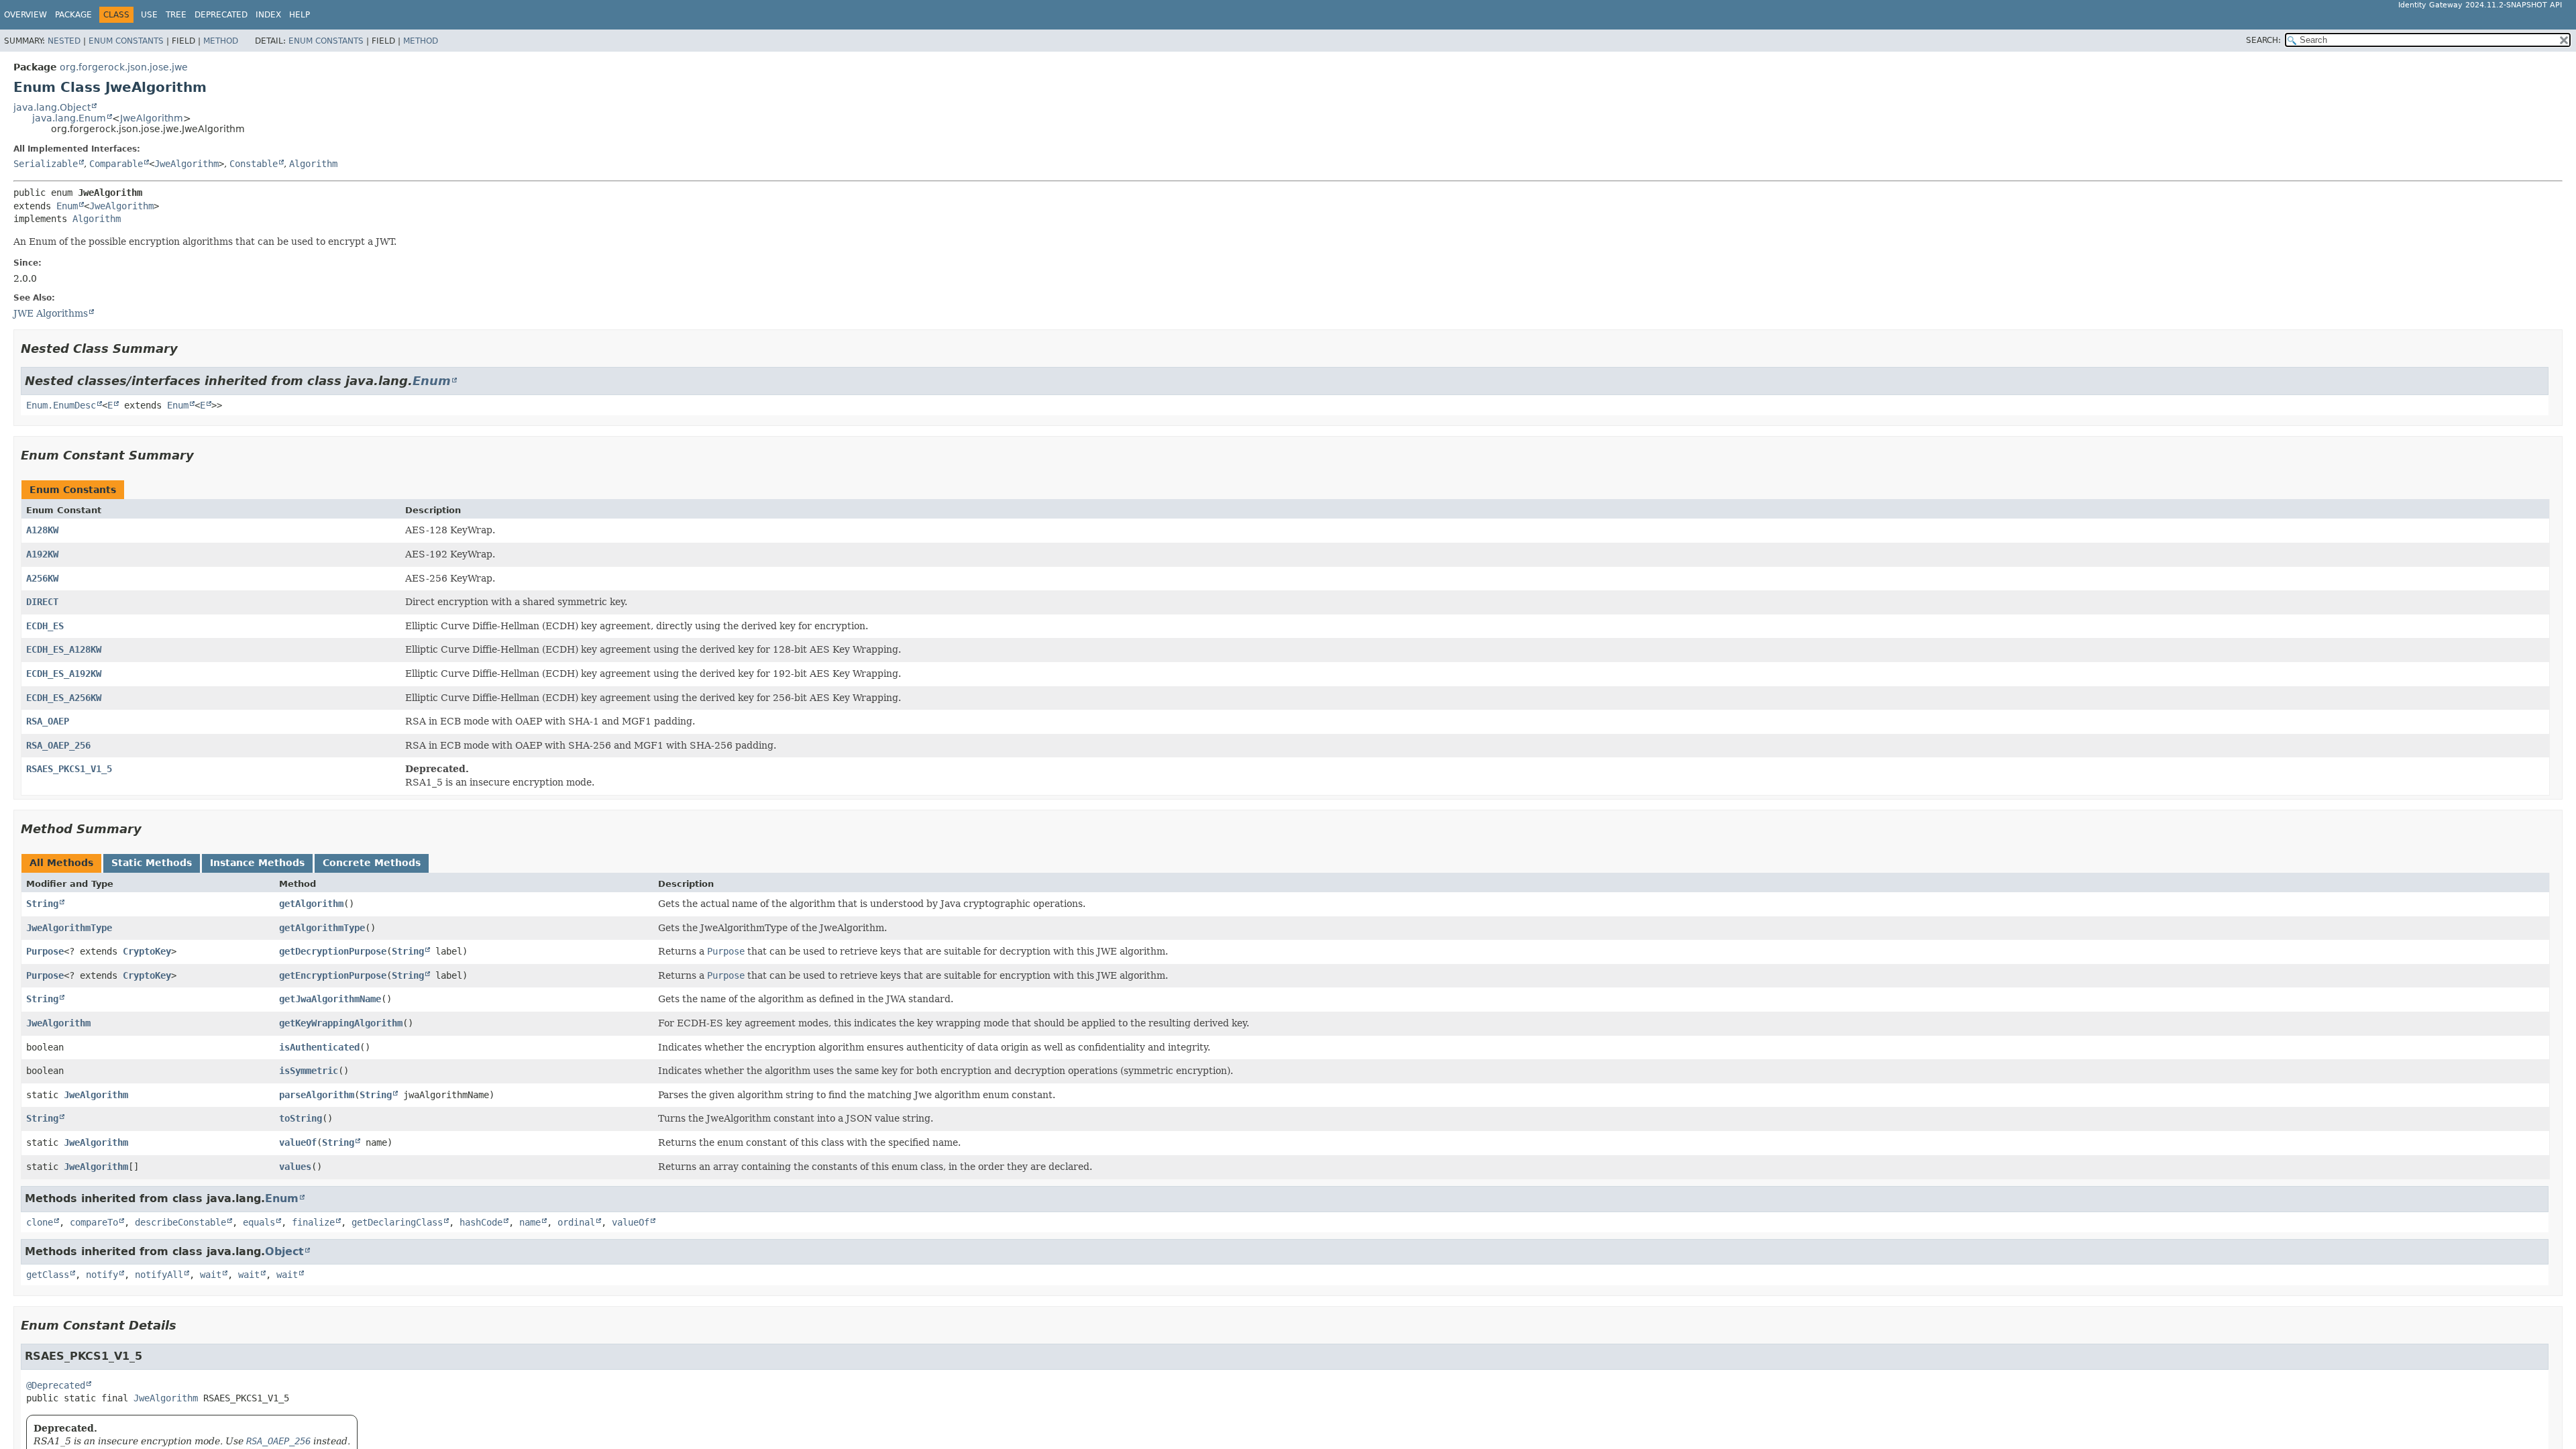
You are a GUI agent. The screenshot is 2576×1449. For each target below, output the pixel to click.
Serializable (46, 164)
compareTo (94, 1222)
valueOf (298, 1142)
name (530, 1222)
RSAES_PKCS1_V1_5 (69, 769)
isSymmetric (309, 1071)
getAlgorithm (311, 904)
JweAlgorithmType (69, 928)
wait (211, 1275)
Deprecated (221, 15)
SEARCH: (2263, 40)
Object (284, 1251)
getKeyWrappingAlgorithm (341, 1023)
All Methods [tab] (61, 863)
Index (268, 15)
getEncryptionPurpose (333, 975)
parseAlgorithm (317, 1095)
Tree (176, 15)
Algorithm (313, 164)
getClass (48, 1275)
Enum (67, 206)
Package (73, 15)
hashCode (481, 1222)
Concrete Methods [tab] (372, 863)
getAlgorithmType (322, 928)
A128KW (42, 530)
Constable (254, 164)
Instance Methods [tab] (257, 863)
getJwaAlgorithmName (330, 999)
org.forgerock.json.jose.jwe (124, 67)
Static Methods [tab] (152, 863)
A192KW (42, 554)
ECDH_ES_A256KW (64, 698)
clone (40, 1222)
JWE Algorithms (51, 313)
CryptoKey (147, 951)
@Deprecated (56, 1385)
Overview (25, 15)
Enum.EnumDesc (61, 405)
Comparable (116, 164)
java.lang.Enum (69, 118)
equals (259, 1222)
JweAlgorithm (152, 118)
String (42, 904)
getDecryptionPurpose (333, 951)
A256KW (42, 578)
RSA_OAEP (48, 721)
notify (102, 1275)
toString (301, 1118)
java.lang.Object (52, 107)
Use (149, 15)
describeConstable (180, 1222)
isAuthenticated (319, 1047)
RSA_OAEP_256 (58, 745)
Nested (64, 41)
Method (221, 41)
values (295, 1167)
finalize (313, 1222)
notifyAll (159, 1275)
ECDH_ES (45, 626)
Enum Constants (126, 41)
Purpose (45, 951)
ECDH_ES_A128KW (64, 649)
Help (300, 15)
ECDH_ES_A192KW (64, 674)
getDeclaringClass (397, 1222)
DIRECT (42, 602)
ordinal (576, 1222)
